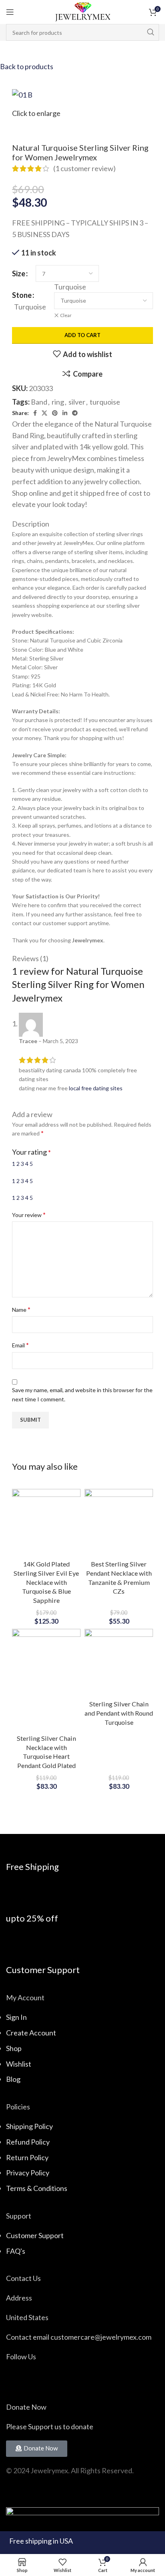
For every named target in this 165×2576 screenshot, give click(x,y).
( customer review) (85, 168)
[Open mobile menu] (10, 12)
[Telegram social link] (75, 413)
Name (21, 1309)
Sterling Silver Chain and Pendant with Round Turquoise (119, 1713)
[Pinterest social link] (55, 413)
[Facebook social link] (35, 413)
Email (20, 1345)
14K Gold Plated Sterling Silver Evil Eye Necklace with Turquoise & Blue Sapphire (46, 1582)
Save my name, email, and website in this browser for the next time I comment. (82, 1394)
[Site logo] (82, 11)
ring (58, 402)
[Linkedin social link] (65, 413)
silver (77, 402)
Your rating (31, 1152)
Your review (29, 1214)
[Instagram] (37, 2380)
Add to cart (82, 335)
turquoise (105, 402)
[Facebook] (16, 2380)
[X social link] (44, 413)
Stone (22, 295)
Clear (66, 315)
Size (19, 273)
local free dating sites (96, 1088)
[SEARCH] (151, 32)
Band (39, 402)
